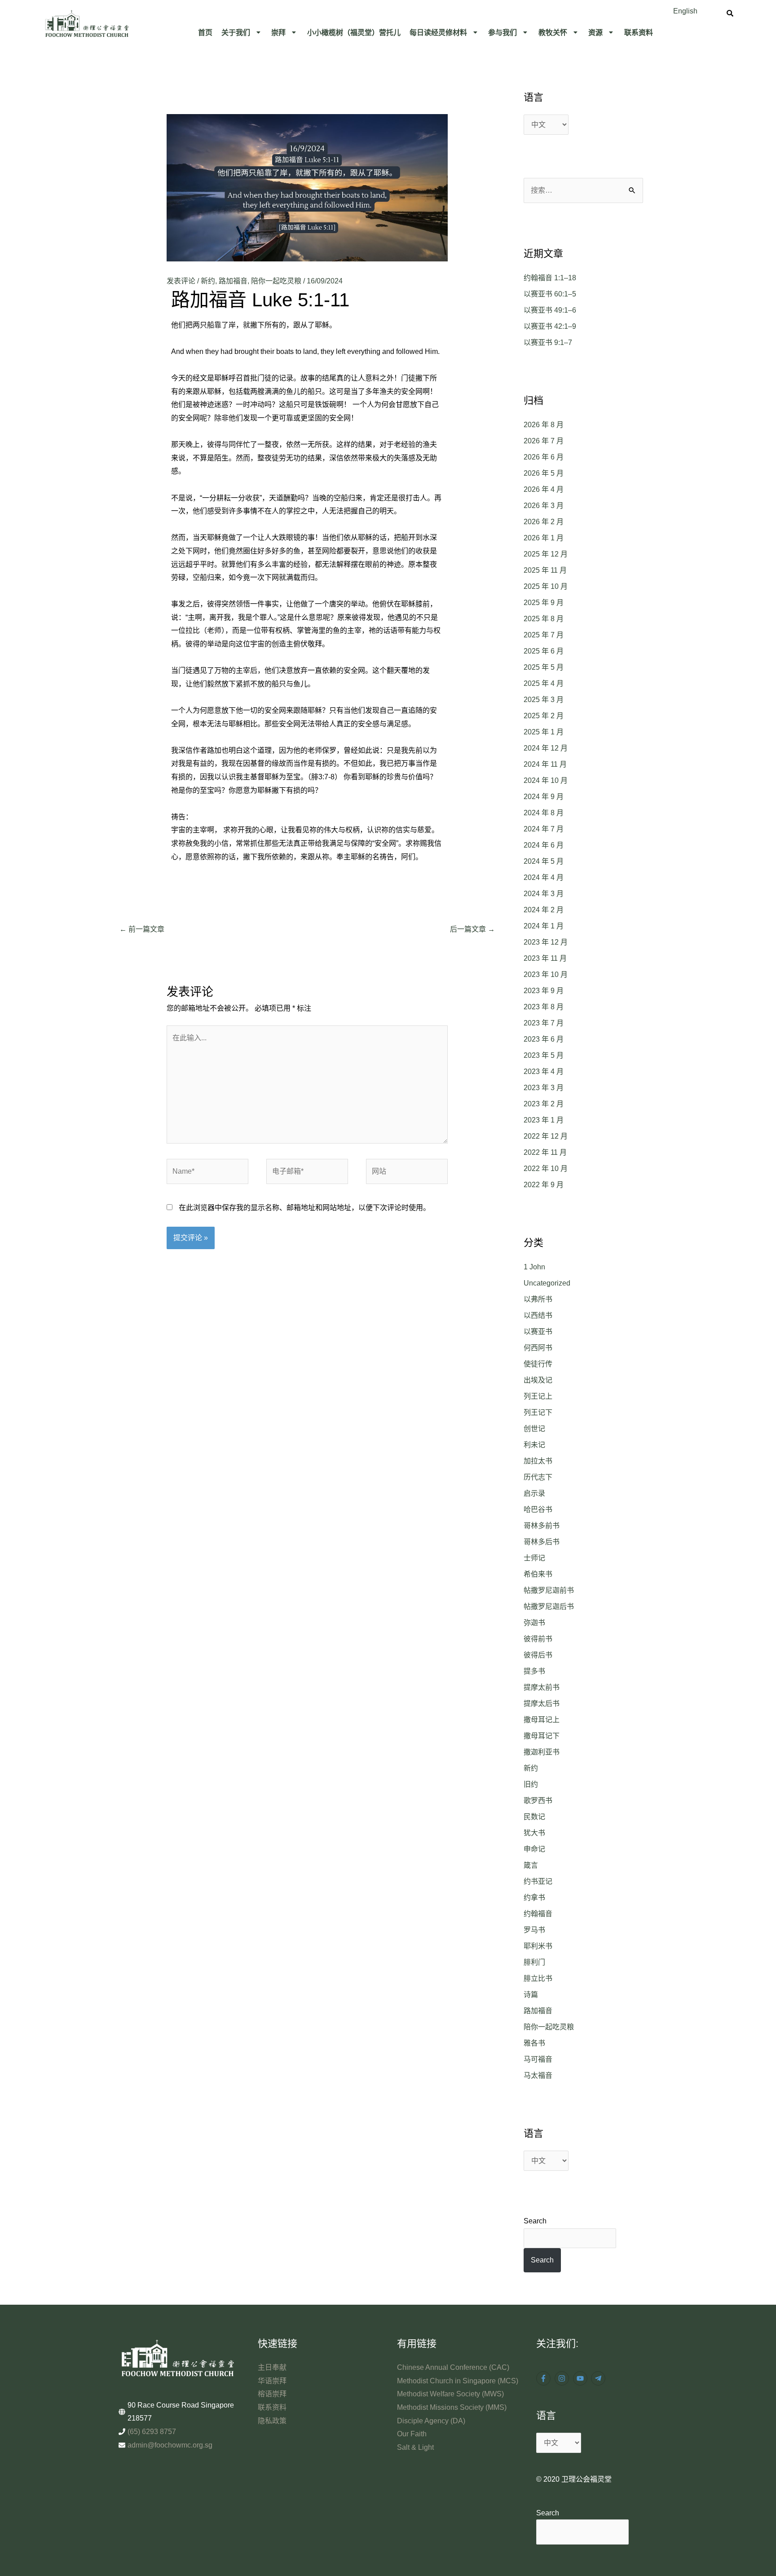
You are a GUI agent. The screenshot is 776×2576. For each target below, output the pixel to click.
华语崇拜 (272, 2381)
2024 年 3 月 (544, 894)
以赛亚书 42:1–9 (550, 326)
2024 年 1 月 (544, 926)
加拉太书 (538, 1461)
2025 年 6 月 (544, 651)
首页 (205, 32)
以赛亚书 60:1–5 (550, 294)
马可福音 (538, 2059)
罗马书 (534, 1930)
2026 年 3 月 (544, 506)
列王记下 (538, 1412)
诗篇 (531, 1995)
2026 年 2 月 (544, 522)
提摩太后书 (542, 1703)
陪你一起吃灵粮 (276, 281)
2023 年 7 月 (544, 1023)
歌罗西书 (538, 1801)
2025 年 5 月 (544, 667)
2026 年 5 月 (544, 473)
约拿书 (534, 1898)
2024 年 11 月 (545, 764)
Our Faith (412, 2434)
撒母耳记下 (542, 1736)
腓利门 (534, 1962)
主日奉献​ (272, 2367)
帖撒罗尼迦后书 (549, 1606)
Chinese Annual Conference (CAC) (453, 2367)
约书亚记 (538, 1881)
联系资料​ (639, 32)
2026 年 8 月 (544, 425)
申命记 (534, 1849)
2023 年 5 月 (544, 1055)
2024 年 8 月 (544, 813)
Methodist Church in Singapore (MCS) (458, 2381)
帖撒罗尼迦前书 (549, 1590)
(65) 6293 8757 (152, 2432)
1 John (534, 1267)
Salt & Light (415, 2447)
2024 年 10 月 (546, 780)
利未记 (534, 1445)
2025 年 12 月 (546, 554)
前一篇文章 (142, 929)
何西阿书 (538, 1348)
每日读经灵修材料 (438, 32)
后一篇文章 (472, 929)
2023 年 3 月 (544, 1088)
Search (535, 2221)
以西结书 (538, 1315)
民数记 (534, 1817)
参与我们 (503, 32)
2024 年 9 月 (544, 797)
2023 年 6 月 (544, 1039)
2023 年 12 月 (546, 942)
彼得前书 (538, 1639)
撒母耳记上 (542, 1720)
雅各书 (534, 2043)
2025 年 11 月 (545, 570)
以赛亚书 (538, 1332)
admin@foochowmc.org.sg (170, 2445)
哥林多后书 (542, 1542)
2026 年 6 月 (544, 457)
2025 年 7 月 (544, 635)
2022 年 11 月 (545, 1152)
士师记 (534, 1558)
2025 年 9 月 (544, 603)
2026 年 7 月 (544, 441)
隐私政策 (272, 2421)
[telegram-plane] (599, 2378)
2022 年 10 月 (546, 1169)
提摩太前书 (542, 1687)
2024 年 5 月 (544, 861)
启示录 (534, 1493)
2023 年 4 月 (544, 1071)
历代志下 (538, 1477)
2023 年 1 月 (544, 1120)
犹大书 (534, 1833)
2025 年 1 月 (544, 732)
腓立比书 (538, 1978)
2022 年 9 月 (544, 1185)
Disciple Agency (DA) (431, 2421)
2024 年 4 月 (544, 877)
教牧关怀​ (553, 32)
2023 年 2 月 (544, 1104)
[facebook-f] (545, 2378)
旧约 (531, 1784)
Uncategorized (547, 1283)
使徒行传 (538, 1364)
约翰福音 (538, 1914)
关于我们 (236, 32)
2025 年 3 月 (544, 700)
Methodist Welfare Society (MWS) (450, 2394)
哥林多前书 (542, 1526)
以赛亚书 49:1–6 (550, 310)
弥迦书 (534, 1623)
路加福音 (233, 281)
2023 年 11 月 (545, 958)
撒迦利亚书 (542, 1752)
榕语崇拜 (272, 2394)
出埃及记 (538, 1380)
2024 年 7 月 (544, 829)
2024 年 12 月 (546, 748)
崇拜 (278, 32)
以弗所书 (538, 1299)
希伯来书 (538, 1574)
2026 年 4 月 (544, 489)
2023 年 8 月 (544, 1007)
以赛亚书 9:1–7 (548, 342)
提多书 (534, 1671)
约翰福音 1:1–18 (550, 278)
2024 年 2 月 (544, 910)
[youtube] (581, 2378)
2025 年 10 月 (546, 586)
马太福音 (538, 2075)
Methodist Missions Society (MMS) (452, 2407)
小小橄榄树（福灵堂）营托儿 (354, 32)
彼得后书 (538, 1655)
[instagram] (563, 2378)
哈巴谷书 (538, 1509)
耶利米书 (538, 1946)
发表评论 (181, 281)
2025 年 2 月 (544, 716)
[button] (242, 32)
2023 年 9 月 (544, 991)
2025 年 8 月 (544, 619)
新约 (208, 281)
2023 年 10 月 (546, 974)
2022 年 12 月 (546, 1136)
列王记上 (538, 1396)
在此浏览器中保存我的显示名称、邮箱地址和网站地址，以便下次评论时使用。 (304, 1208)
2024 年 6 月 (544, 845)
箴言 (531, 1865)
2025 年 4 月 (544, 683)
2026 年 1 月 (544, 538)
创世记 (534, 1429)
